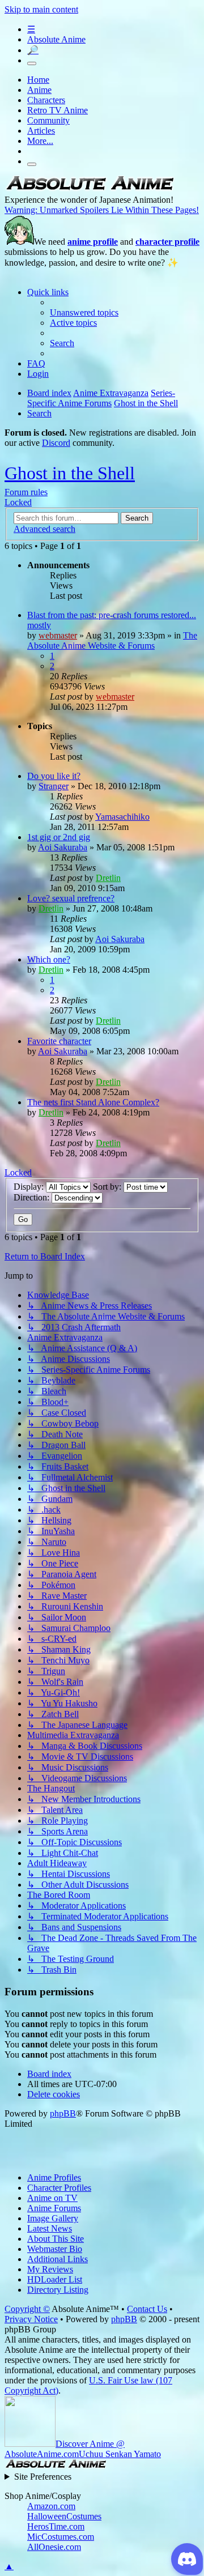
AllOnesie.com (54, 2547)
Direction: (33, 1197)
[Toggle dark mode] (32, 63)
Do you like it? (54, 776)
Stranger (54, 786)
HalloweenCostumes (64, 2516)
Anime (39, 90)
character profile (167, 242)
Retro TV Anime (58, 110)
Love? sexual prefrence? (71, 898)
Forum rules (26, 492)
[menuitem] (84, 312)
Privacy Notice (31, 2319)
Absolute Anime (56, 39)
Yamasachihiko (122, 817)
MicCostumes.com (61, 2537)
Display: (30, 1187)
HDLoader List (55, 2279)
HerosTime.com (56, 2526)
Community (48, 120)
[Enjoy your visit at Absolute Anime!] (90, 190)
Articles (41, 131)
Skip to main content (41, 9)
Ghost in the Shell (70, 473)
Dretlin (108, 878)
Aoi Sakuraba (63, 847)
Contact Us (147, 2309)
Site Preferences (43, 2477)
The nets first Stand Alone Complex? (93, 1102)
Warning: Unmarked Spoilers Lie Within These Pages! (102, 210)
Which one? (49, 959)
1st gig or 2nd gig (59, 837)
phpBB (63, 2113)
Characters (46, 100)
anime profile (93, 242)
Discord (56, 443)
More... (40, 141)
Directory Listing (58, 2290)
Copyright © (27, 2309)
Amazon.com (51, 2506)
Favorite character (59, 1041)
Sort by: (108, 1187)
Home (38, 80)
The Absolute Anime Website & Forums (112, 640)
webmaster (58, 635)
